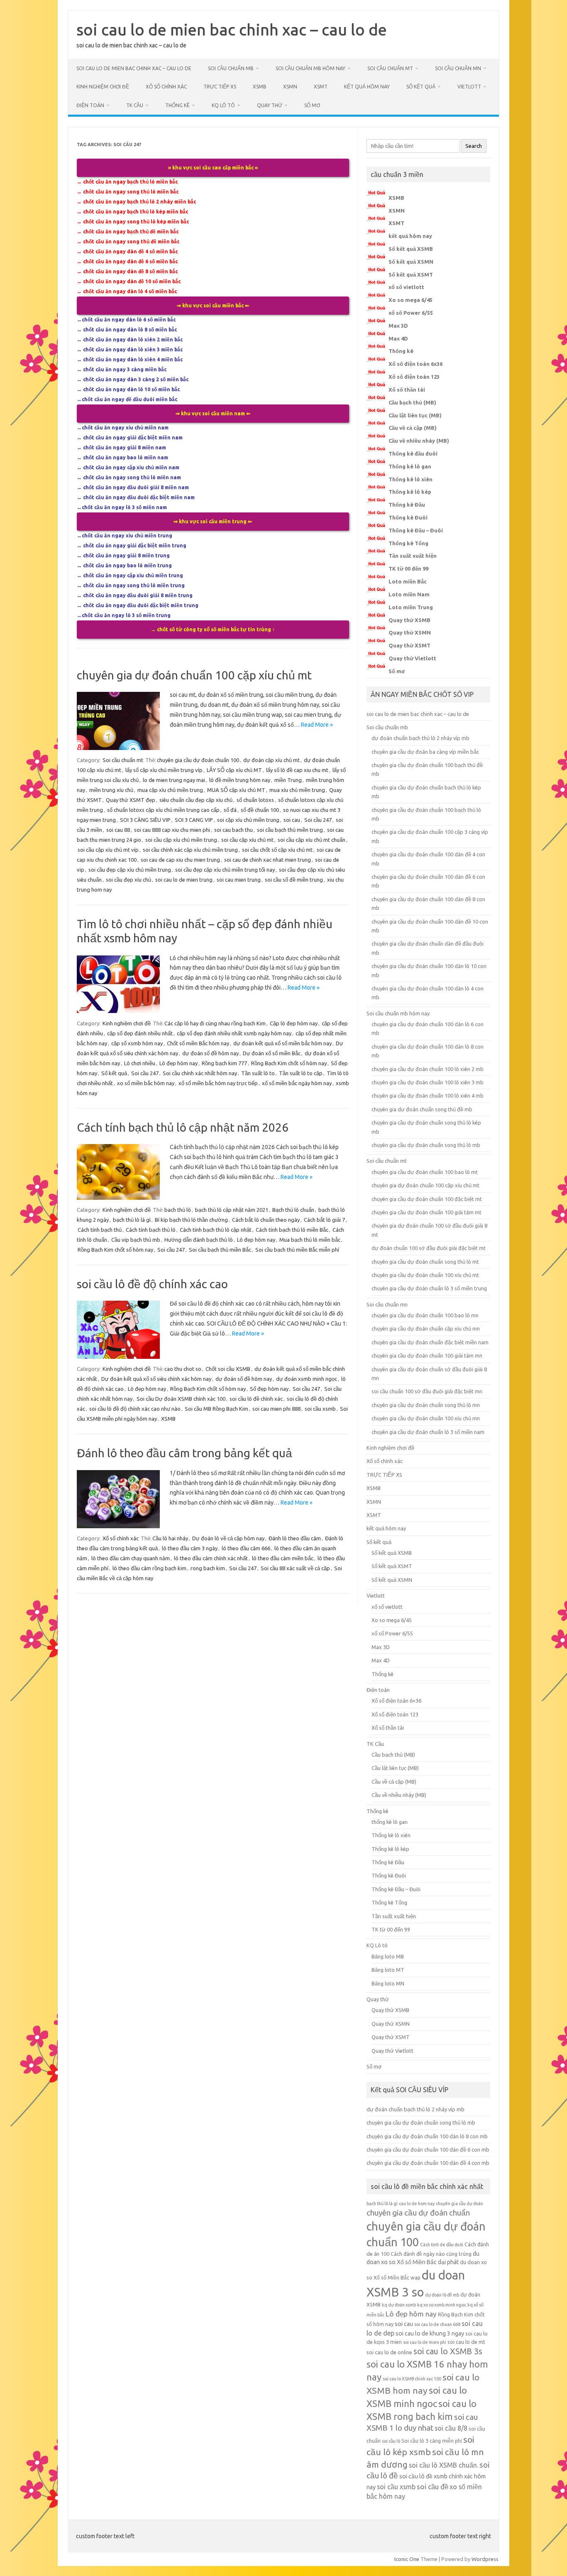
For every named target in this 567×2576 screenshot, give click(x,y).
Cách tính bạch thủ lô (151, 1230)
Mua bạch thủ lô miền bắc (310, 1240)
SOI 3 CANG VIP (194, 820)
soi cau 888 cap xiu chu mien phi (172, 830)
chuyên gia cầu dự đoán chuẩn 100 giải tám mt (426, 1212)
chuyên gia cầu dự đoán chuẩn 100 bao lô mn (425, 1315)
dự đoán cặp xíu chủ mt (271, 760)
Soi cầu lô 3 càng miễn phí (432, 2441)
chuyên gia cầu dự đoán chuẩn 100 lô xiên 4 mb (428, 1096)
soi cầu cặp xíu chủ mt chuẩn (312, 840)
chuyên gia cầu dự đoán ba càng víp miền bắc (425, 752)
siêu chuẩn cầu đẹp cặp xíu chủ (196, 800)
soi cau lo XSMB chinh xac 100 (412, 2379)
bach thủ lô (178, 1210)
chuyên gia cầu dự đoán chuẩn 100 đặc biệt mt (427, 1199)
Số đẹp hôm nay (269, 1389)
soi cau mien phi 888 (276, 1409)
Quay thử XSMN (410, 632)
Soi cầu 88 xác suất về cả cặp (295, 1568)
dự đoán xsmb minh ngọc (307, 1379)
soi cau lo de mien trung (184, 880)
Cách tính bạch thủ (100, 1230)
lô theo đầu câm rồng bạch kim (149, 1568)
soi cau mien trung (239, 880)
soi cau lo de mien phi (425, 2342)
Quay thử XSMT (409, 645)
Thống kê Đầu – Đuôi (416, 530)
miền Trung (288, 780)
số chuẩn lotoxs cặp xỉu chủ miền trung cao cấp (163, 810)
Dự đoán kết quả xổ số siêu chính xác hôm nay (156, 1379)
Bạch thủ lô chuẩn (293, 1210)
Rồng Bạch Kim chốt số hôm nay (289, 1063)
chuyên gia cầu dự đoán (459, 2203)
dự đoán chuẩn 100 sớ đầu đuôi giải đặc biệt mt (429, 1248)
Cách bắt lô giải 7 (324, 1220)
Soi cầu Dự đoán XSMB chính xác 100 (181, 1399)
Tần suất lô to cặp (301, 1073)
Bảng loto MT (388, 1970)
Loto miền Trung (411, 607)
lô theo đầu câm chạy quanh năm (131, 1558)
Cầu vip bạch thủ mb (136, 1240)
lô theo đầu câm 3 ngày (190, 1548)
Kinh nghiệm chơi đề (103, 87)
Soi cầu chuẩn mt (390, 68)
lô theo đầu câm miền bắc (283, 1558)
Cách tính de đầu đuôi (442, 2245)
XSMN (290, 87)
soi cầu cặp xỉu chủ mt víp (108, 850)
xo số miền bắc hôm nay (146, 1083)
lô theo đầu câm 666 (246, 1548)
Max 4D (398, 338)
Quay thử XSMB (409, 620)
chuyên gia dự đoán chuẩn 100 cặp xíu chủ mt (194, 675)
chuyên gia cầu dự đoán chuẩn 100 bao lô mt (425, 1172)
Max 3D (398, 326)
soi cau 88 (118, 830)
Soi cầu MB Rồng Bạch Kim (216, 1409)
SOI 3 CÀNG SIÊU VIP (145, 820)
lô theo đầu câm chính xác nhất (211, 1558)
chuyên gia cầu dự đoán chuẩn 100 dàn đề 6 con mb (428, 2150)
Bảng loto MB (388, 1956)
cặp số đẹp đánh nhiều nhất (140, 1033)
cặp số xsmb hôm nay (137, 1043)
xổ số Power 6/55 (411, 313)
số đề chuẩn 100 (260, 810)
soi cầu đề (433, 2487)
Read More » (317, 725)
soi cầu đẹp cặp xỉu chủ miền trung (130, 870)
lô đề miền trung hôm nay (240, 780)
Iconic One (407, 2559)
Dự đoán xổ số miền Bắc (272, 1053)
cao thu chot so (183, 1369)
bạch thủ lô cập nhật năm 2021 (232, 1210)
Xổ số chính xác (166, 87)
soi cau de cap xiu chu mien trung (180, 860)
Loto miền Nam (409, 594)
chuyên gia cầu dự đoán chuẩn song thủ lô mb (426, 1145)
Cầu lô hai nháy (170, 1538)
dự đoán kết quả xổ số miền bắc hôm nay (282, 1043)
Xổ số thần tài (407, 390)
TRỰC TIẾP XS (220, 87)
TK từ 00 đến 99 (408, 569)
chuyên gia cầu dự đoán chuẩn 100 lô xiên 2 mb (428, 1069)
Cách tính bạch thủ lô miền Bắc (292, 1230)
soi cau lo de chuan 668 (437, 2324)
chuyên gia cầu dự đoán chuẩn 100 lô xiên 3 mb (428, 1082)
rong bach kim (208, 1568)
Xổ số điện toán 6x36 (415, 364)
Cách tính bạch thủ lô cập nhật (216, 1230)
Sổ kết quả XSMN (411, 262)
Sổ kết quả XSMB (411, 249)
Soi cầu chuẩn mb (231, 68)
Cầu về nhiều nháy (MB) (419, 441)
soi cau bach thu (233, 830)
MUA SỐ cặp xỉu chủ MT (236, 790)
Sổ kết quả (421, 87)
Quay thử (270, 105)
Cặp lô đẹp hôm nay (294, 1023)
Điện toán (90, 105)
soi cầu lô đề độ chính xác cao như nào (135, 1409)
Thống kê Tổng (408, 543)
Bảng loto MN (388, 1983)
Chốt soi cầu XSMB (228, 1369)
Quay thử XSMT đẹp (131, 800)
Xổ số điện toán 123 (414, 377)
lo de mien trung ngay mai (174, 780)
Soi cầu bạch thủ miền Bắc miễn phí (297, 1250)
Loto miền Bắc (408, 581)
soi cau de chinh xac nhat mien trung (268, 860)
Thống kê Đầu (407, 505)
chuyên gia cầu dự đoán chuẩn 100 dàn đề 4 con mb (428, 2163)
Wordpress (485, 2559)
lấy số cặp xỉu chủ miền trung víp (164, 770)
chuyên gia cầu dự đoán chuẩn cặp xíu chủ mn (426, 1328)
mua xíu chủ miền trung (297, 790)
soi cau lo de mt (466, 2342)
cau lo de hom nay (417, 2203)
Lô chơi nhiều (140, 1063)
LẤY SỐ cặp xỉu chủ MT (234, 770)
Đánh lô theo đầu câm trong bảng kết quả (185, 1453)
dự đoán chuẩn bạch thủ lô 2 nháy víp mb (420, 738)
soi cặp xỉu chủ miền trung (248, 820)
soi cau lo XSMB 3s (448, 2351)
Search (474, 146)
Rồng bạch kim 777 (224, 1063)
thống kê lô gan (390, 1822)
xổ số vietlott (406, 287)
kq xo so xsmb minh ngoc (442, 2305)
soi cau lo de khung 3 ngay (430, 2333)
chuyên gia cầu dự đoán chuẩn (418, 2213)
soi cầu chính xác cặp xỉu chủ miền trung (190, 850)
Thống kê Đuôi (408, 517)
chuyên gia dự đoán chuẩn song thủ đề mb (422, 1109)
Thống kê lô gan (410, 466)
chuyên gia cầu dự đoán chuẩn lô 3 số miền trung (429, 1288)
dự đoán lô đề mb (442, 2295)
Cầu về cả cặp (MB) (413, 428)
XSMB (260, 87)
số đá (230, 810)
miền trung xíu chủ (111, 790)
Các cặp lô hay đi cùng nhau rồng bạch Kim (215, 1023)
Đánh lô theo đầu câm (295, 1538)
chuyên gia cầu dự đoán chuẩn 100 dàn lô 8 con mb (427, 2136)
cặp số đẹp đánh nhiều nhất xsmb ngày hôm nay (234, 1033)
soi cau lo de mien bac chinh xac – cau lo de (232, 29)
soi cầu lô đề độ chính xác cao (152, 1284)
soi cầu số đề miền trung (294, 880)
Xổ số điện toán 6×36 (396, 1701)
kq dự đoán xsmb (399, 2305)
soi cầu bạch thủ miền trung (290, 830)
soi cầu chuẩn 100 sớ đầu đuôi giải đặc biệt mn (427, 1391)
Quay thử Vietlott (412, 658)
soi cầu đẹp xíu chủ (128, 880)
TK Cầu (135, 105)
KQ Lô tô (223, 105)
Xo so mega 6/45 (411, 300)
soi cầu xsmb (320, 1409)
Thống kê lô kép (410, 492)
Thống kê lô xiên (411, 479)
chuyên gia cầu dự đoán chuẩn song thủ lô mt (425, 1262)
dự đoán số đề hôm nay (210, 1053)
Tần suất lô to (258, 1073)
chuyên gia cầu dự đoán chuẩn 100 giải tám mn (427, 1355)
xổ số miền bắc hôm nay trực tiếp (218, 1083)
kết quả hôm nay (367, 87)
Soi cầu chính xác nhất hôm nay (200, 1073)
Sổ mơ (312, 105)
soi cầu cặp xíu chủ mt (247, 840)
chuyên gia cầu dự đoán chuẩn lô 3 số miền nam (428, 1432)
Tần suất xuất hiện (413, 556)
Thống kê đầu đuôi (413, 453)
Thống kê (177, 105)
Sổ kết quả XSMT (411, 275)
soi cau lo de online (389, 2352)
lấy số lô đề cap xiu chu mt (297, 770)
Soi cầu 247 (318, 820)
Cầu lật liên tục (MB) (415, 415)
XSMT (321, 87)
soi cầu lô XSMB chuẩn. (444, 2465)
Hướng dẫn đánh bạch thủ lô (199, 1240)
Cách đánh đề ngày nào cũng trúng (431, 2254)
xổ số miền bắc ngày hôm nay (297, 1083)
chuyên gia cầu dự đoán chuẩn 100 (198, 760)
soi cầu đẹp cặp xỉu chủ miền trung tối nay (225, 870)
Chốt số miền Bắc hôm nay (198, 1043)
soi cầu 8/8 (451, 2428)
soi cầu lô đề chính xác (256, 1399)
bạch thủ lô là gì (132, 1220)
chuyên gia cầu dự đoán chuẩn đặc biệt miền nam (430, 1342)
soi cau (292, 820)
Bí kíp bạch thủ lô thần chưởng (191, 1220)
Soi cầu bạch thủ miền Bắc (220, 1250)
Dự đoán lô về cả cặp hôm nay (228, 1538)
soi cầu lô (391, 2441)
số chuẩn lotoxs (255, 800)
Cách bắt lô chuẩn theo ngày (266, 1220)
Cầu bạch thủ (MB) (412, 402)
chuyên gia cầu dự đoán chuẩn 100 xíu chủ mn (426, 1418)
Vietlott (469, 87)
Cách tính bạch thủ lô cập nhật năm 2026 (183, 1127)
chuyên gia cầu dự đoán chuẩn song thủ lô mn (426, 1405)
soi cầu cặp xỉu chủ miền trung (181, 840)
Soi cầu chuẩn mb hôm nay (310, 68)
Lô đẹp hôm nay (178, 1063)
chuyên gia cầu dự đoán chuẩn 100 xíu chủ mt (425, 1275)
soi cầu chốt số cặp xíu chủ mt (277, 850)
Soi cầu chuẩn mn (458, 68)
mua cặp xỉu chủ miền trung (170, 790)
